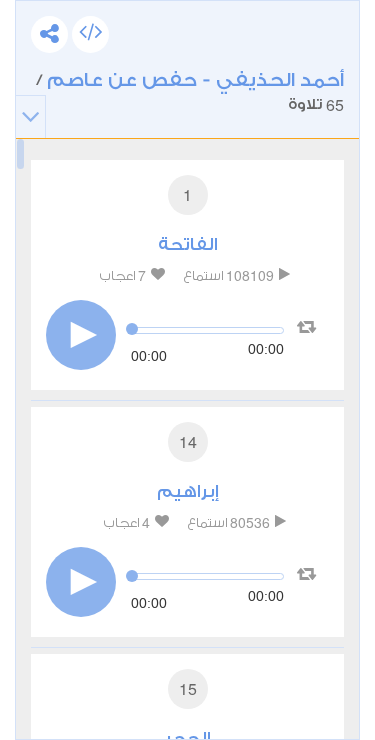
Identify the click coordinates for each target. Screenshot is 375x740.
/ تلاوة (190, 92)
